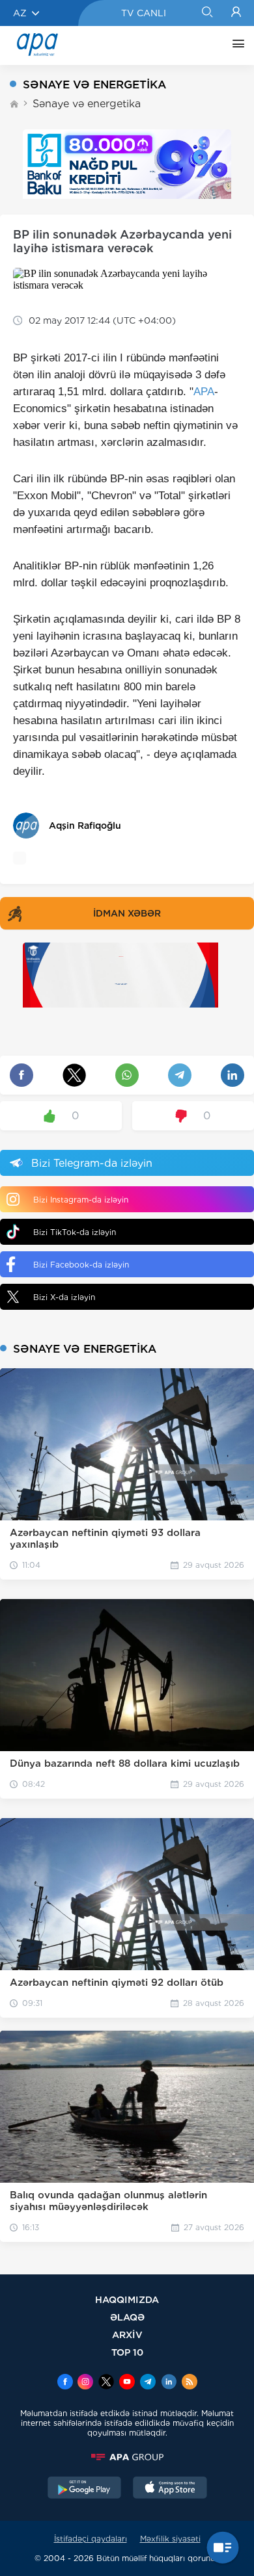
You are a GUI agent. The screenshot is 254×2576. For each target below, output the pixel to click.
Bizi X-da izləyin (64, 1297)
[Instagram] (85, 2383)
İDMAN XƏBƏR (127, 913)
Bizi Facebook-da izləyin (81, 1265)
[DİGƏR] (235, 46)
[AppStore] (170, 2489)
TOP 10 (127, 2352)
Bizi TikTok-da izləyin (75, 1232)
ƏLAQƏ (127, 2317)
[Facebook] (65, 2383)
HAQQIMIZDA (127, 2299)
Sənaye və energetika (87, 104)
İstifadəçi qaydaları (91, 2539)
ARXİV (127, 2335)
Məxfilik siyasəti (170, 2539)
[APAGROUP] (127, 2457)
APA (204, 392)
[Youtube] (127, 2383)
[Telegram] (148, 2383)
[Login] (236, 13)
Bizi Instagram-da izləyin (81, 1200)
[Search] (207, 13)
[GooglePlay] (85, 2489)
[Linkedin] (169, 2383)
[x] (106, 2383)
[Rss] (190, 2383)
